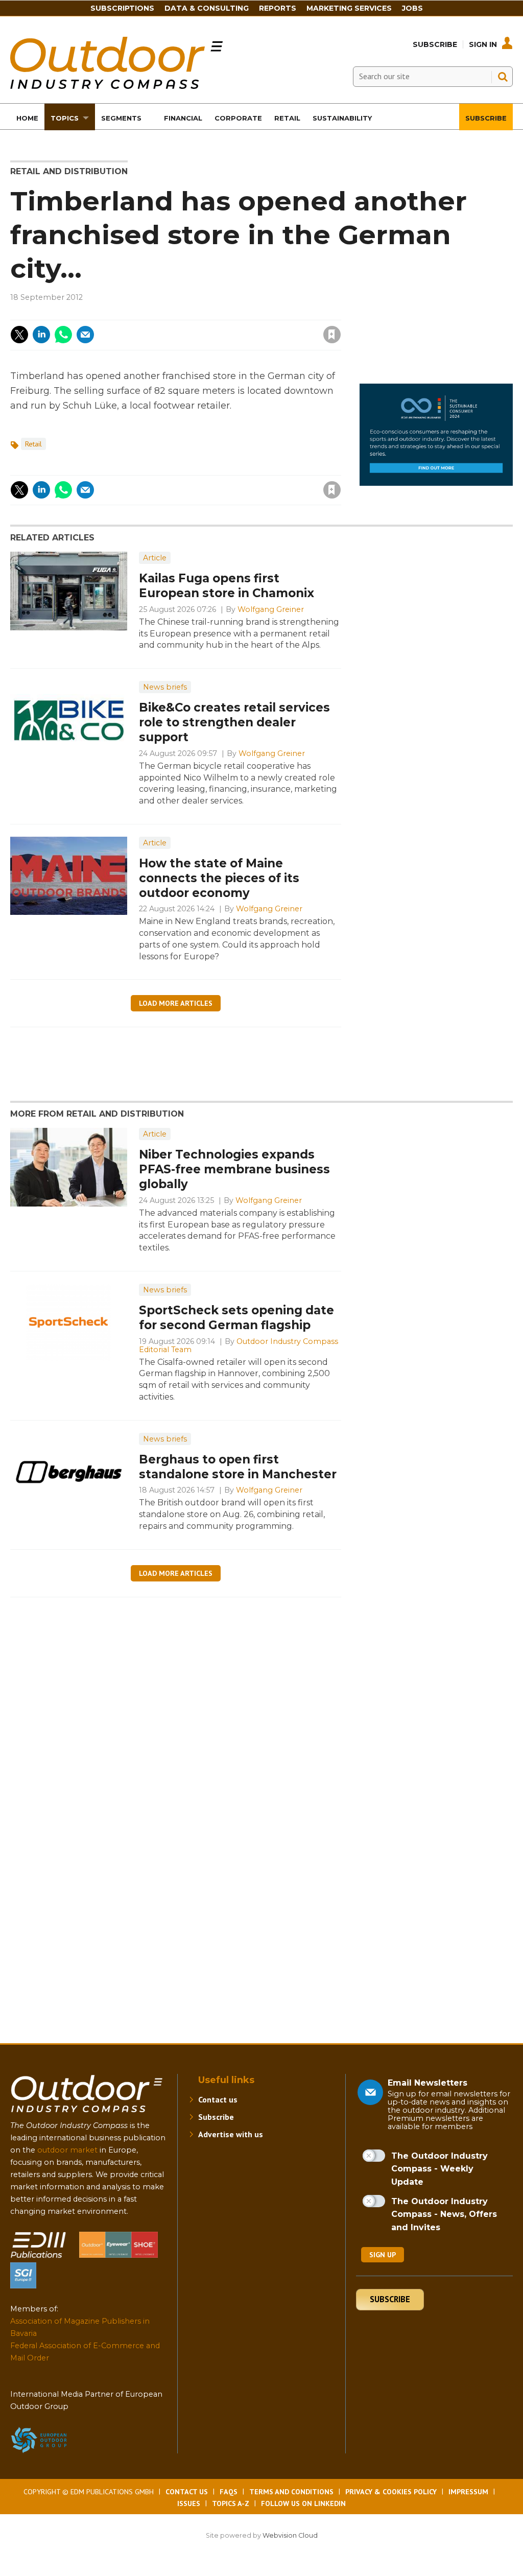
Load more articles (176, 1003)
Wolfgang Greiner (271, 609)
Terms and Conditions (291, 2492)
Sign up (383, 2255)
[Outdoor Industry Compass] (116, 86)
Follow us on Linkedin (303, 2503)
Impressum (468, 2492)
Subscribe (435, 44)
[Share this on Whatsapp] (63, 335)
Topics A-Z (231, 2503)
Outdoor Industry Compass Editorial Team (239, 1345)
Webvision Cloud (290, 2535)
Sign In (483, 44)
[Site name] (87, 2114)
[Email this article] (85, 335)
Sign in (195, 314)
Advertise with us (231, 2134)
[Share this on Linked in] (41, 335)
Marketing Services (349, 8)
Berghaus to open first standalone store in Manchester (238, 1467)
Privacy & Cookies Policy (391, 2492)
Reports (278, 8)
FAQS (229, 2492)
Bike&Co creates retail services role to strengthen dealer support (234, 722)
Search (503, 77)
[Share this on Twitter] (19, 335)
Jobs (412, 8)
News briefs (165, 687)
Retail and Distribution (69, 171)
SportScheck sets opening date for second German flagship (236, 1318)
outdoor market (67, 2150)
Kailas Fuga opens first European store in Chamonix (227, 586)
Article (155, 558)
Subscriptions (122, 8)
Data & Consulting (207, 8)
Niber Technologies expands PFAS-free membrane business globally (234, 1169)
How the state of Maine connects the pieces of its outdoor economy (219, 878)
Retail (33, 444)
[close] (250, 328)
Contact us (218, 2099)
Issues (189, 2503)
